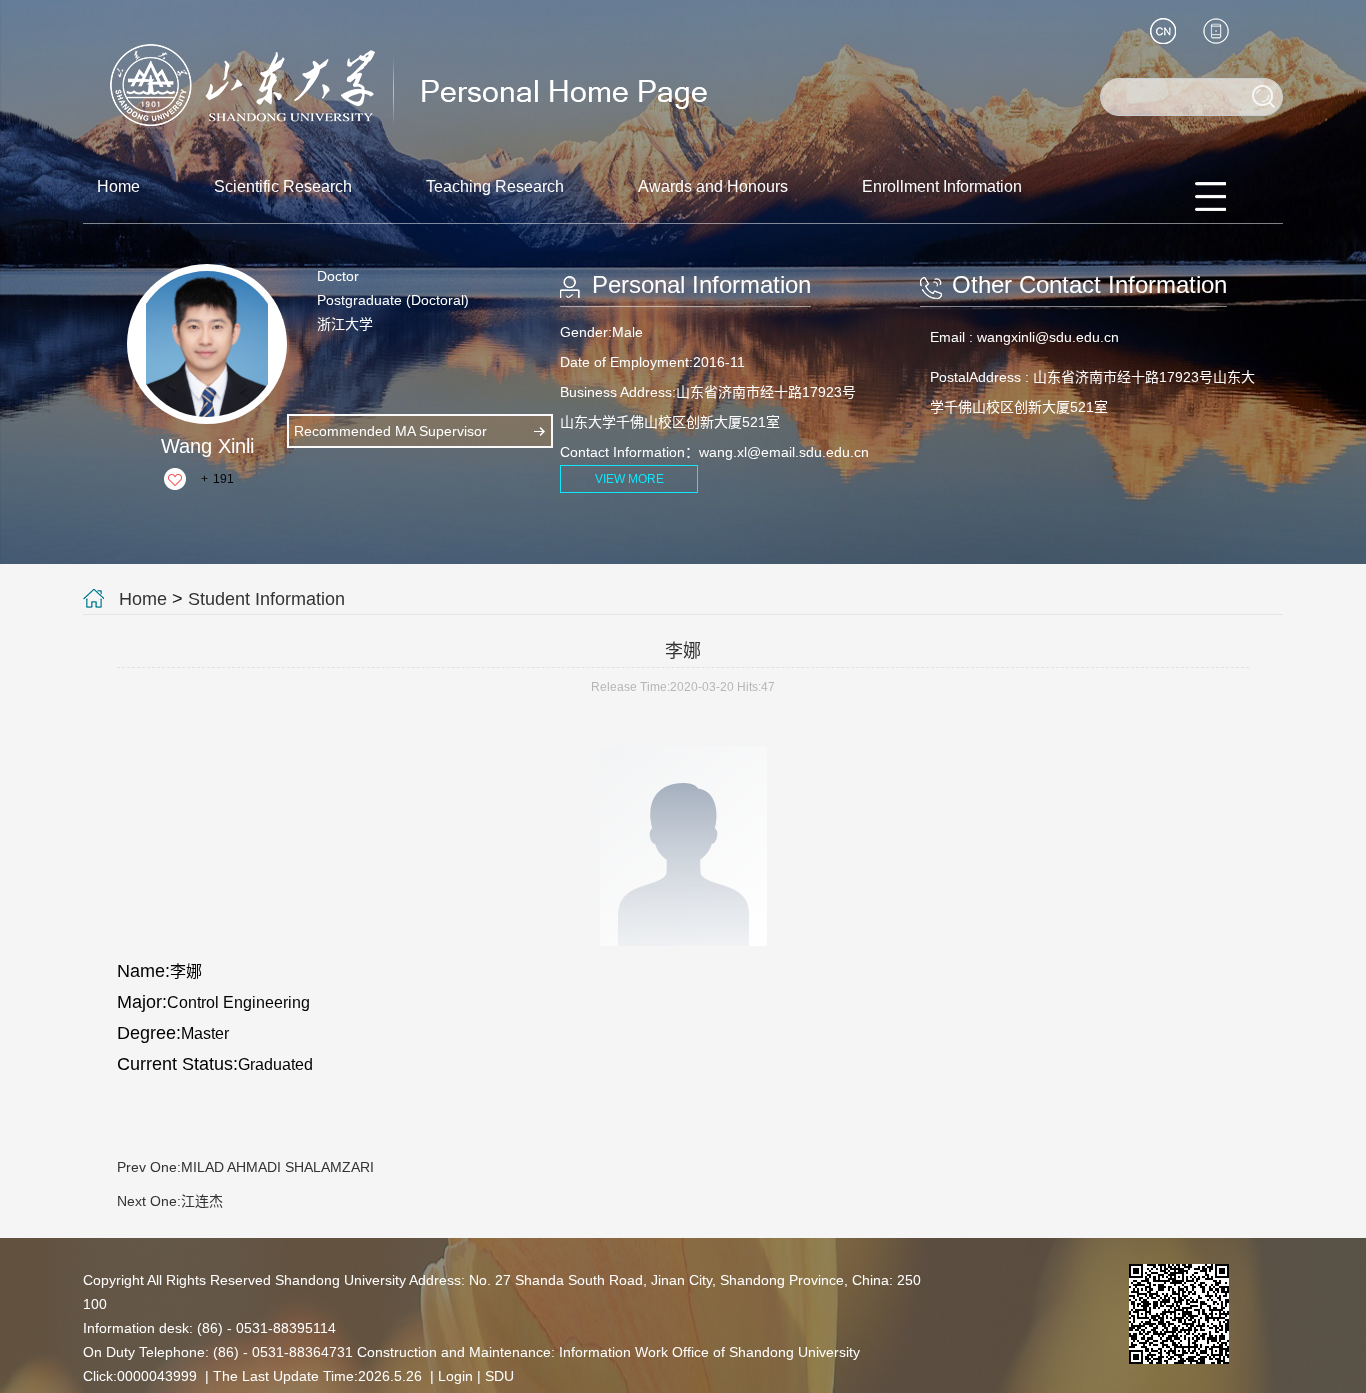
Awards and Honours (713, 186)
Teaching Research (495, 186)
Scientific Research (283, 186)
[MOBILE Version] (1216, 31)
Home (118, 186)
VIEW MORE (629, 479)
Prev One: (245, 1167)
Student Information (266, 599)
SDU (499, 1376)
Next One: (170, 1201)
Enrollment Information (942, 186)
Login (455, 1376)
